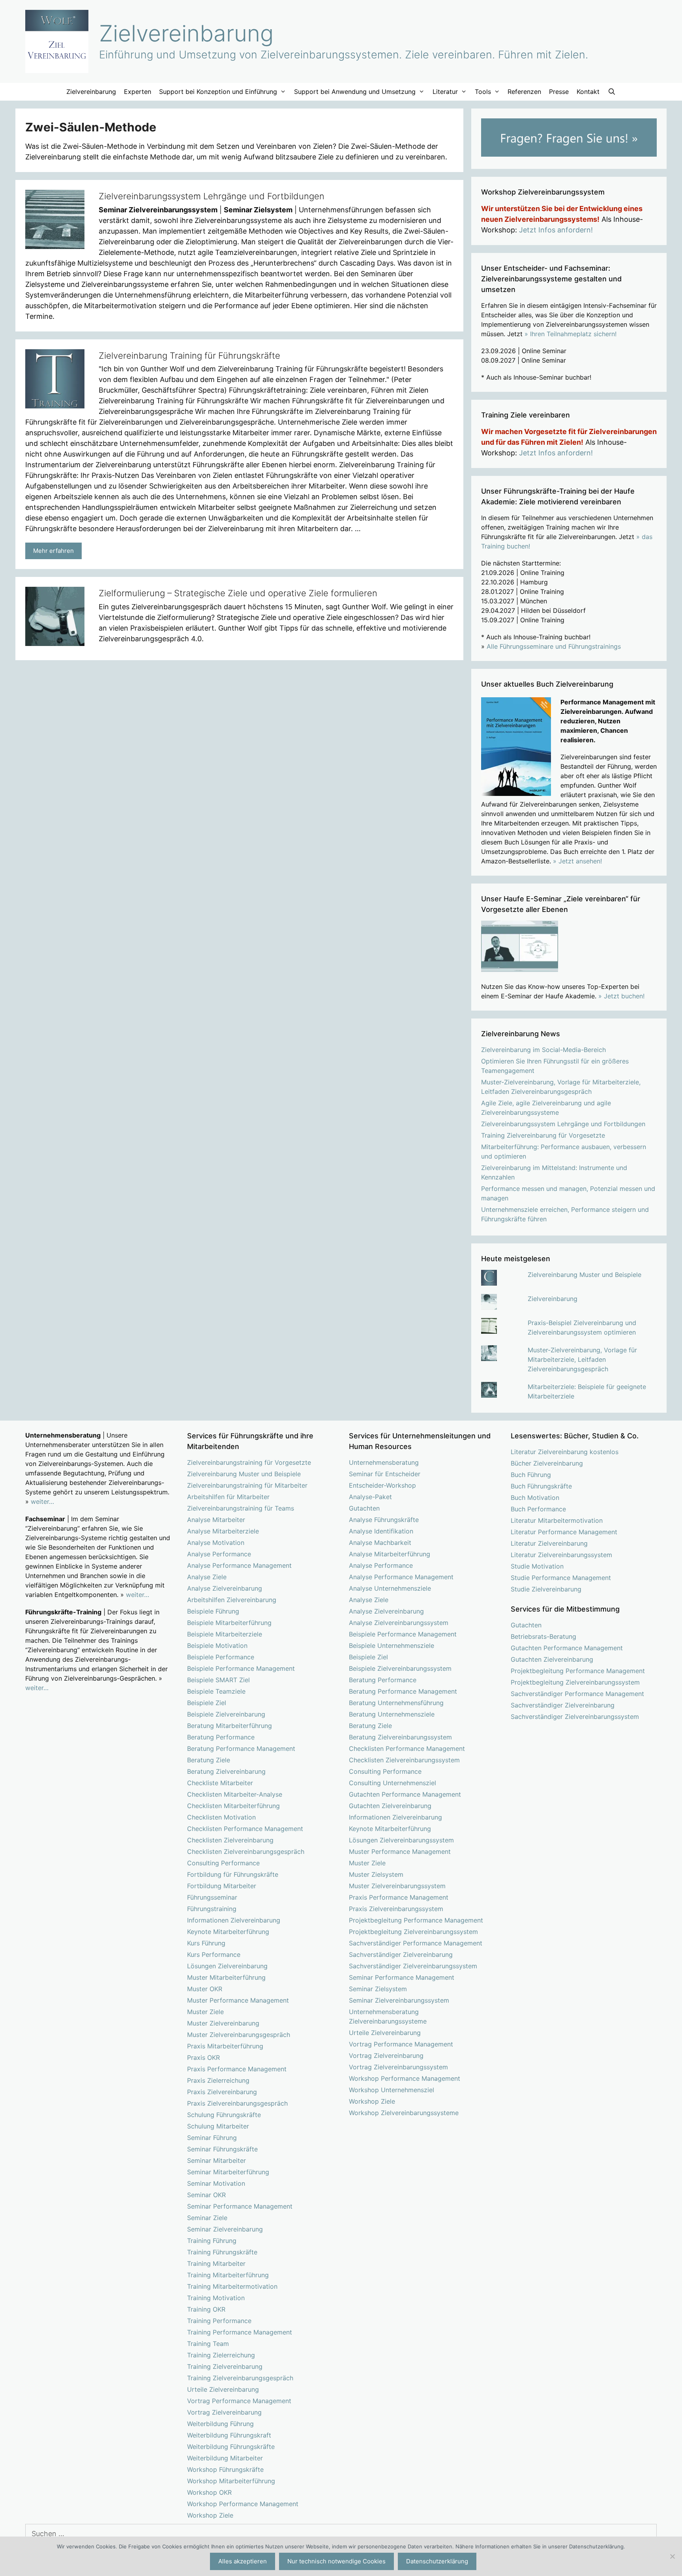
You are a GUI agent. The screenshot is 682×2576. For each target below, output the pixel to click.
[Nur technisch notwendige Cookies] (672, 2556)
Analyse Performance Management (239, 1565)
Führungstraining (212, 1909)
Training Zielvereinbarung (225, 2366)
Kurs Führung (206, 1943)
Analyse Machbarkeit (380, 1543)
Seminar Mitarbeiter (216, 2160)
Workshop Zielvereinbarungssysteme (404, 2113)
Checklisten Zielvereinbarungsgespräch (246, 1851)
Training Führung (212, 2241)
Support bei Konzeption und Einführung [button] (218, 92)
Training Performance (219, 2321)
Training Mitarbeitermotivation (232, 2286)
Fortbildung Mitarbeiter (222, 1886)
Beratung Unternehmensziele (392, 1714)
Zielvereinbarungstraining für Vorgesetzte (249, 1462)
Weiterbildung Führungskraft (229, 2435)
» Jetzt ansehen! (577, 861)
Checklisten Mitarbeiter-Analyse (235, 1794)
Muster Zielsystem (376, 1874)
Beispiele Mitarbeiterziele (225, 1634)
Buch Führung (531, 1475)
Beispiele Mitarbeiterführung (229, 1623)
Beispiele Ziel (207, 1703)
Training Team (208, 2344)
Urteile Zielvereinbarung (223, 2389)
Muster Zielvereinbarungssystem (397, 1886)
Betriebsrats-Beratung (543, 1636)
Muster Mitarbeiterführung (226, 1977)
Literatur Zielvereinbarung (549, 1543)
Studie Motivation (537, 1566)
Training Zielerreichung (221, 2355)
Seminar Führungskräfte (222, 2149)
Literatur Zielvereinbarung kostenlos (565, 1452)
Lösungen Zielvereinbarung (227, 1966)
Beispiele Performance (221, 1657)
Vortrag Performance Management (239, 2401)
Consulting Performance (223, 1863)
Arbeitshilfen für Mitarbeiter (228, 1497)
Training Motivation (216, 2298)
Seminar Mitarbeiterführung (228, 2172)
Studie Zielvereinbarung (546, 1589)
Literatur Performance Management (564, 1532)
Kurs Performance (214, 1954)
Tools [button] (483, 92)
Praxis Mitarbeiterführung (225, 2046)
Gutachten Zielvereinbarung (390, 1806)
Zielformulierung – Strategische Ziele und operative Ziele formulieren (238, 593)
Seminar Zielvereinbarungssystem (399, 2000)
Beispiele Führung (213, 1611)
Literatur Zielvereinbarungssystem (561, 1555)
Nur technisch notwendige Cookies (336, 2561)
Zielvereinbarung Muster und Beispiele (585, 1275)
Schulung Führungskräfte (224, 2115)
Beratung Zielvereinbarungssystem (400, 1737)
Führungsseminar (212, 1897)
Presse (559, 92)
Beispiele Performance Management (241, 1668)
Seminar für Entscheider (385, 1474)
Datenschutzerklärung (437, 2561)
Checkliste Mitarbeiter (220, 1783)
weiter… (42, 1501)
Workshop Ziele (210, 2515)
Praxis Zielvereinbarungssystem (396, 1909)
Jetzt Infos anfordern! (556, 230)
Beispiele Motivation (217, 1646)
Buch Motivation (535, 1498)
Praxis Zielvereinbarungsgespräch (237, 2103)
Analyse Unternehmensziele (390, 1588)
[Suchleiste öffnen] (612, 92)
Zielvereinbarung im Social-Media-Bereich (543, 1050)
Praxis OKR (203, 2057)
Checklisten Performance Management (245, 1829)
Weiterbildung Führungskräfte (231, 2447)
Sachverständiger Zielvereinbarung (401, 1954)
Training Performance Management (240, 2332)
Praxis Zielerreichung (218, 2080)
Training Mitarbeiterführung (228, 2275)
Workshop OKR (209, 2492)
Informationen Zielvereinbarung (234, 1920)
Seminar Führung (212, 2138)
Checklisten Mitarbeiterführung (233, 1806)
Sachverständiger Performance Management (416, 1943)
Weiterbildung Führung (220, 2424)
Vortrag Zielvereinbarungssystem (398, 2067)
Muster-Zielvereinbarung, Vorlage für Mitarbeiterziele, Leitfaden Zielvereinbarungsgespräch (582, 1359)
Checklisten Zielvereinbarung (230, 1840)
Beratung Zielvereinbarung (226, 1771)
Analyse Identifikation (381, 1531)
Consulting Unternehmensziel (393, 1783)
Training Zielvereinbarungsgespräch (240, 2378)
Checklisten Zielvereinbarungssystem (404, 1760)
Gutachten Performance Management (405, 1794)
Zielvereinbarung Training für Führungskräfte (189, 356)
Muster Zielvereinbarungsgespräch (239, 2035)
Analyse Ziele (207, 1577)
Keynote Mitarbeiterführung (228, 1932)
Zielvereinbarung (186, 33)
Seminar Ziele (207, 2218)
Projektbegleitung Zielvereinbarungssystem (413, 1932)
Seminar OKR (206, 2195)
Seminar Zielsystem (378, 1989)
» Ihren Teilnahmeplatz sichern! (571, 334)
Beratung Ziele (209, 1760)
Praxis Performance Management (237, 2069)
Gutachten (364, 1508)
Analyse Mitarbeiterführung (390, 1554)
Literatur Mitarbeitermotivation (557, 1520)
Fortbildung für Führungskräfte (233, 1874)
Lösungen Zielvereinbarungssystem (401, 1840)
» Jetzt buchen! (621, 996)
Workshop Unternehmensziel (392, 2090)
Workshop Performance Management (243, 2504)
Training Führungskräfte (222, 2252)
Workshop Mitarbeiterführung (231, 2481)
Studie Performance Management (561, 1578)
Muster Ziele (205, 2012)
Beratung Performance (221, 1737)
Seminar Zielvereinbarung (225, 2229)
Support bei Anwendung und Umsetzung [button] (355, 92)
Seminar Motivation (216, 2183)
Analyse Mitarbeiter (216, 1520)
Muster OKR (205, 1989)
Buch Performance (538, 1509)
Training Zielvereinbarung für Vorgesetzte (543, 1135)
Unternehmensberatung (384, 1462)
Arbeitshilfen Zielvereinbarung (232, 1600)
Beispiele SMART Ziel (218, 1680)
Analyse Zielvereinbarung (225, 1588)
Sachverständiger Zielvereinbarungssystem (413, 1966)
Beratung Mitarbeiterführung (230, 1726)
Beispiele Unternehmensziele (392, 1646)
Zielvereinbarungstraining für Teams (241, 1508)
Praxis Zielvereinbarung (222, 2092)
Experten (138, 92)
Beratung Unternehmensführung (396, 1703)
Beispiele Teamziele (216, 1691)
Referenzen (524, 92)
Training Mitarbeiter (216, 2263)
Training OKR (206, 2309)
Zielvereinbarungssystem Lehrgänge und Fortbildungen (212, 196)
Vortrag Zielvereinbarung (224, 2412)
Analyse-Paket (370, 1497)
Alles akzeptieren (243, 2561)
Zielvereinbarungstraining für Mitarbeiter (247, 1485)
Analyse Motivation (216, 1543)
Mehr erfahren (53, 551)
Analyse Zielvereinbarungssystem (399, 1623)
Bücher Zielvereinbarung (547, 1463)
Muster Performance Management (238, 2000)
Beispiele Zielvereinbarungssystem (400, 1668)
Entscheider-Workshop (382, 1485)
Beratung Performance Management (241, 1749)
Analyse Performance (219, 1554)
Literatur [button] (445, 92)
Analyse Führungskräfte (384, 1520)
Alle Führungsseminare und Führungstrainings (554, 646)
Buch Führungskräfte (541, 1486)
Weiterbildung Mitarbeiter (225, 2458)
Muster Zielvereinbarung (223, 2023)
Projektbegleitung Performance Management (416, 1920)
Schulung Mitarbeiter (218, 2126)
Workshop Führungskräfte (225, 2469)
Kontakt (588, 92)
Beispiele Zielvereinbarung (226, 1714)
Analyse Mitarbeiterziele (223, 1531)
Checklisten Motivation (221, 1817)
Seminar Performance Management (240, 2206)
